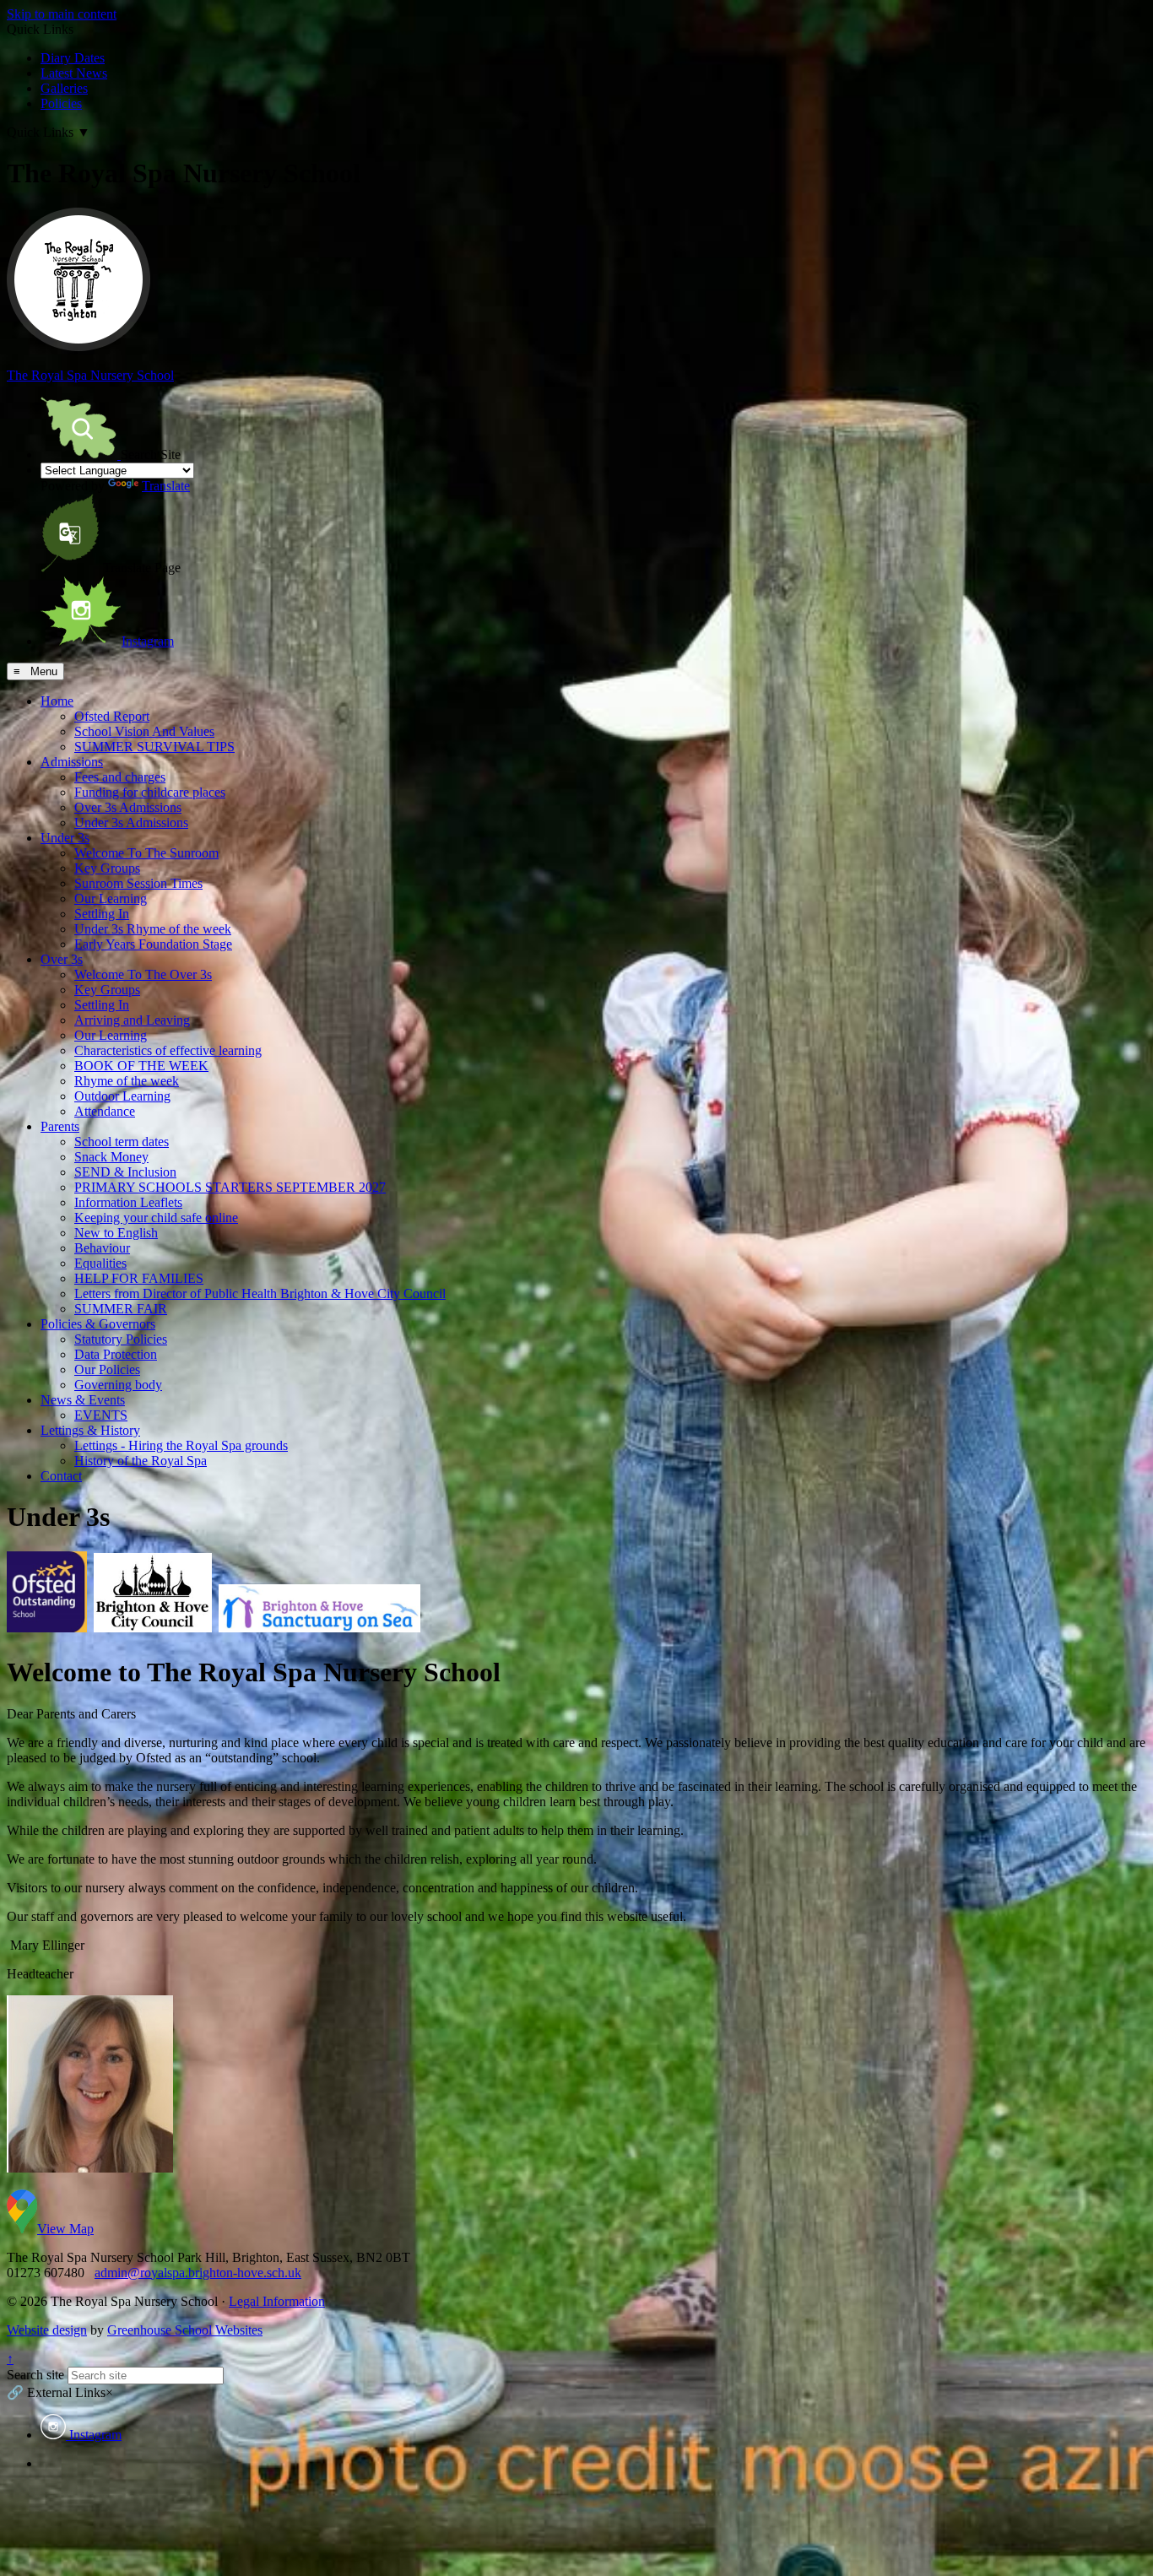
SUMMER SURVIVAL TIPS (154, 747)
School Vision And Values (144, 731)
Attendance (105, 1111)
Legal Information (277, 2301)
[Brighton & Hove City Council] (153, 1623)
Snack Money (111, 1157)
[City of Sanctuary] (319, 1623)
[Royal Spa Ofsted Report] (47, 1623)
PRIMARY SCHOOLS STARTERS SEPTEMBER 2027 (230, 1187)
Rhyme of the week (127, 1081)
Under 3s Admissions (131, 823)
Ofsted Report (112, 716)
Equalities (100, 1263)
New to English (116, 1233)
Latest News (74, 73)
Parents (60, 1126)
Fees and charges (120, 777)
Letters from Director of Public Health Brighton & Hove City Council (260, 1293)
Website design (47, 2330)
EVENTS (101, 1415)
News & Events (83, 1400)
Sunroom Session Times (138, 883)
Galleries (64, 88)
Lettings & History (90, 1430)
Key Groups (107, 868)
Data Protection (116, 1354)
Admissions (72, 762)
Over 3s (62, 959)
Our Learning (111, 898)
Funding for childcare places (150, 792)
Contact (61, 1476)
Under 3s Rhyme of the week (153, 929)
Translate (166, 486)
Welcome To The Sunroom (146, 853)
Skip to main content (62, 14)
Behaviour (102, 1248)
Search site (35, 2375)
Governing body (118, 1385)
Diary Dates (73, 58)
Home (57, 701)
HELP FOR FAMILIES (139, 1278)
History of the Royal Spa (141, 1461)
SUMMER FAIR (121, 1309)
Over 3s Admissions (128, 807)
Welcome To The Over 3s (143, 974)
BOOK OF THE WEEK (141, 1066)
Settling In (102, 914)
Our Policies (107, 1369)
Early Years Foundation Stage (153, 944)
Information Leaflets (128, 1202)
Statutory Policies (121, 1339)
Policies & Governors (98, 1324)
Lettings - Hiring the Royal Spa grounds (181, 1445)
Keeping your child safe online (156, 1218)
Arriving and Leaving (132, 1020)
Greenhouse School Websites (185, 2330)
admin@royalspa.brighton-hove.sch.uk (198, 2273)
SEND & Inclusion (125, 1172)
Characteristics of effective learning (168, 1050)
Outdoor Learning (122, 1096)
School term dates (122, 1142)
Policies (61, 103)
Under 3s (65, 838)
